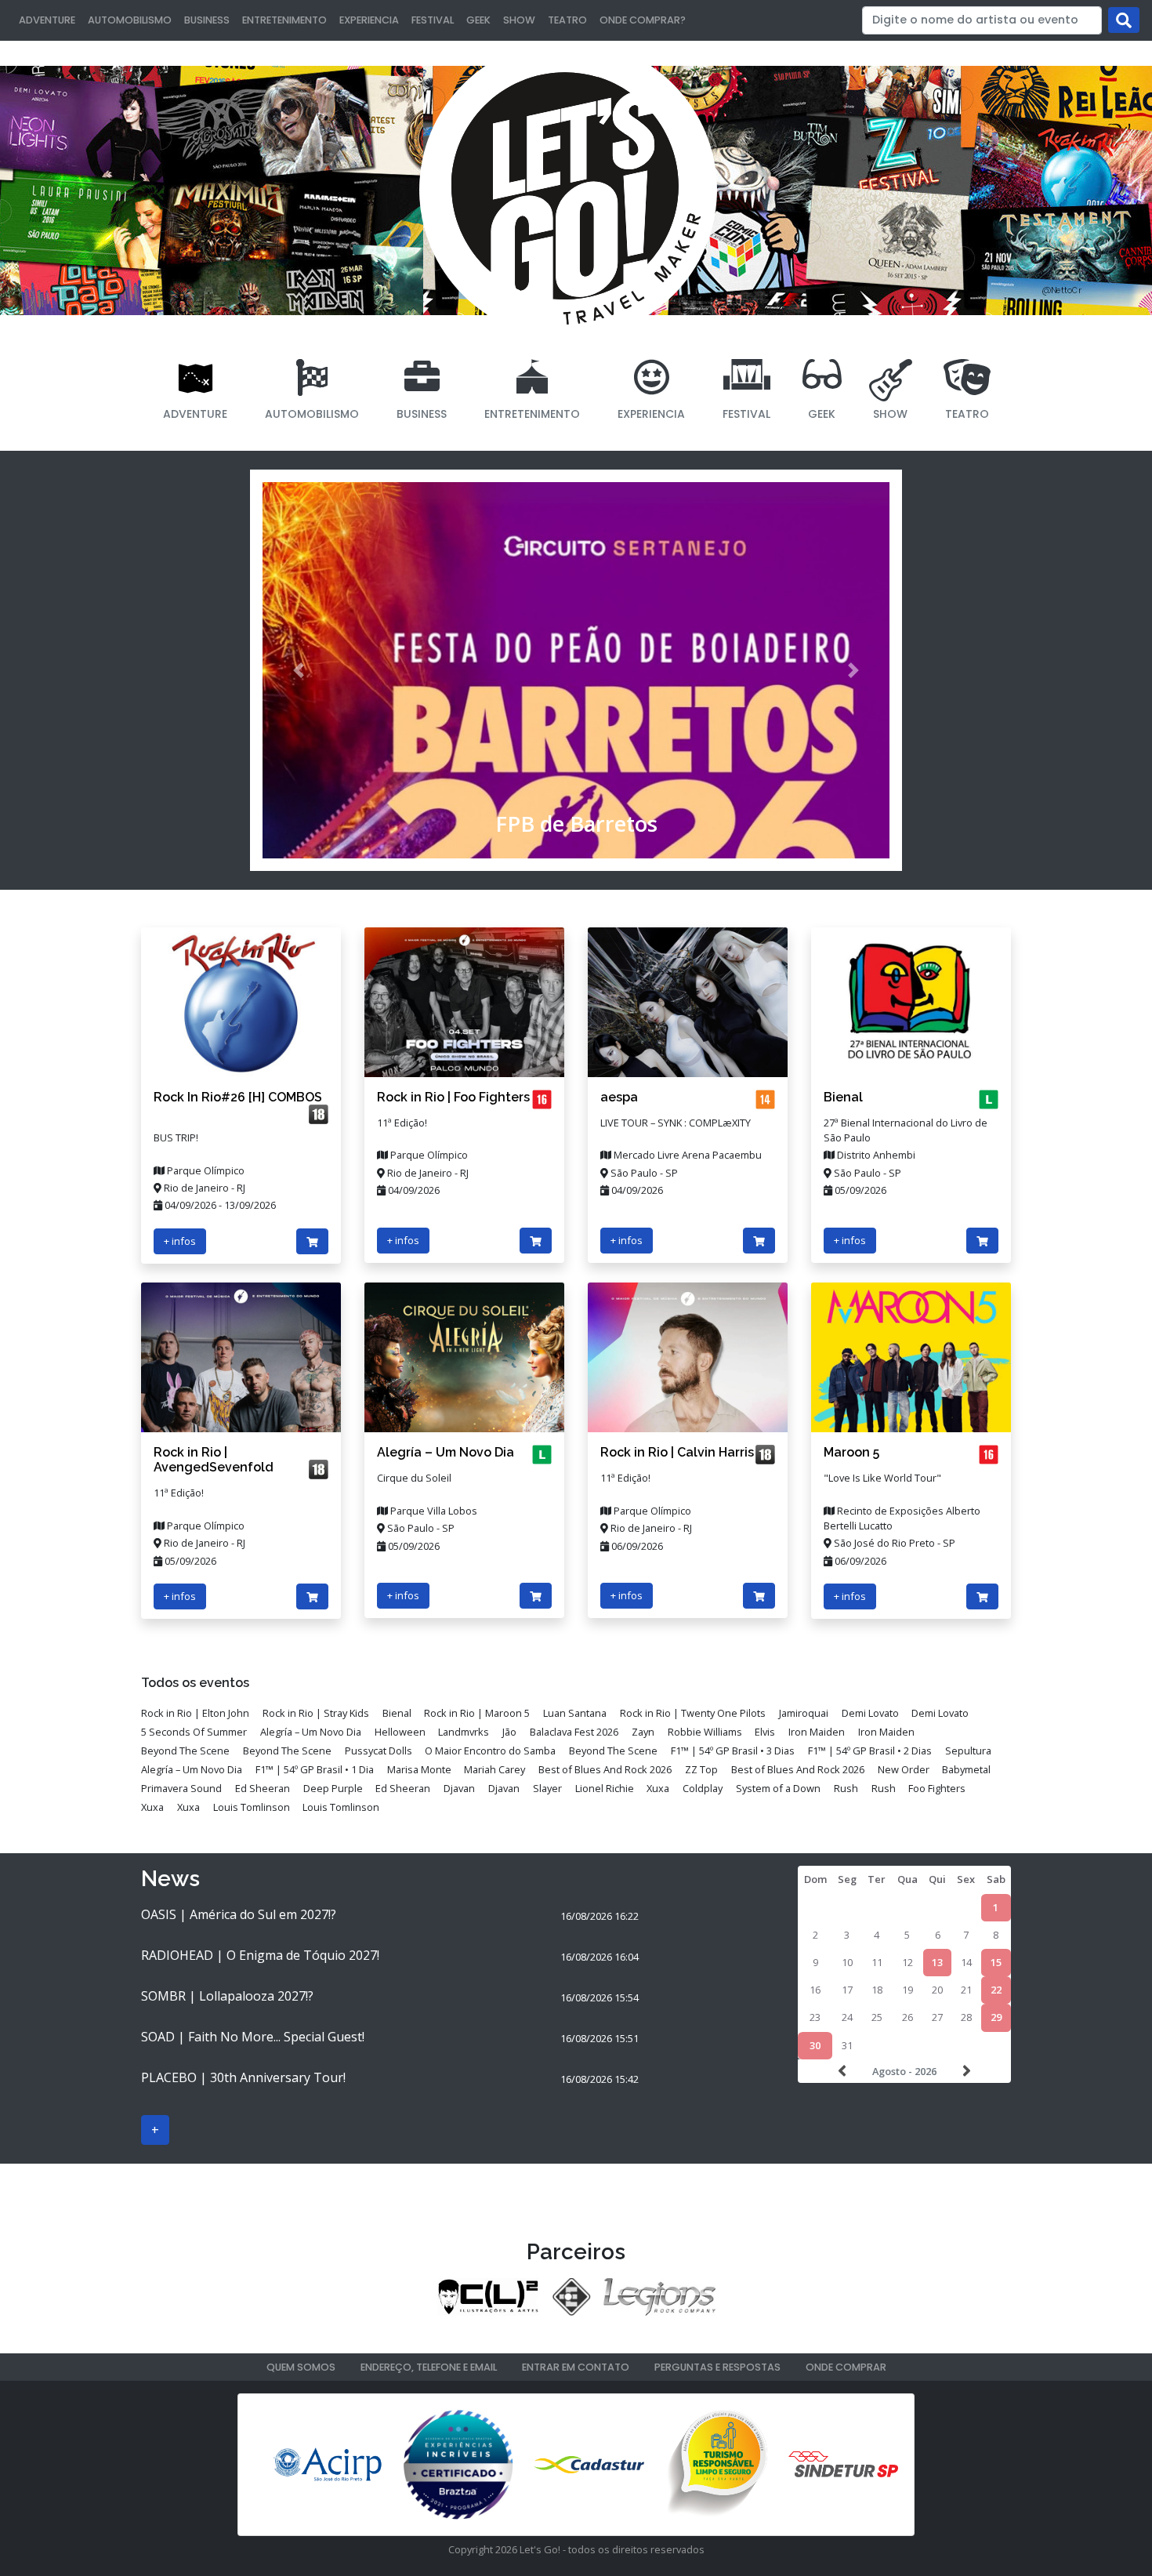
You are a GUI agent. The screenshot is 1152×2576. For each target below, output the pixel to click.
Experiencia (369, 20)
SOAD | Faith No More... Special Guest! (253, 2037)
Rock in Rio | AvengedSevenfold (214, 1460)
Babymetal (966, 1769)
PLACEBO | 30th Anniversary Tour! (243, 2077)
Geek (478, 20)
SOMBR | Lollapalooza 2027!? (227, 1996)
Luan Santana (575, 1713)
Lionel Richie (605, 1788)
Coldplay (703, 1788)
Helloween (400, 1732)
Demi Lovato (870, 1713)
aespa (619, 1097)
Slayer (547, 1788)
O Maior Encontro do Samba (490, 1751)
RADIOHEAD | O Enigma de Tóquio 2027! (260, 1955)
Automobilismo (130, 20)
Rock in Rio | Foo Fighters (453, 1097)
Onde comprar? (643, 20)
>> (965, 2071)
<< (844, 2071)
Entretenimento (284, 20)
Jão (509, 1732)
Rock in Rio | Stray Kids (316, 1713)
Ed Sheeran (263, 1788)
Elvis (765, 1732)
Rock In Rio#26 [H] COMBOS (238, 1097)
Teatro (567, 20)
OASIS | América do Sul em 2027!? (239, 1914)
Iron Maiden (817, 1732)
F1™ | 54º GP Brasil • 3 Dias (733, 1751)
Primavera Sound (181, 1788)
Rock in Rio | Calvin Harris (677, 1452)
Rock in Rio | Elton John (195, 1713)
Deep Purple (333, 1788)
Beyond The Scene (185, 1751)
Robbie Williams (705, 1732)
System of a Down (778, 1788)
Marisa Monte (419, 1769)
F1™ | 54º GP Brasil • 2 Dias (870, 1751)
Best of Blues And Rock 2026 (605, 1769)
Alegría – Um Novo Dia (446, 1452)
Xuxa (658, 1788)
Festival (433, 20)
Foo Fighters (937, 1788)
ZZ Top (701, 1769)
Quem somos (301, 2367)
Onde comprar (846, 2367)
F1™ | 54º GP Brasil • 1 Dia (315, 1769)
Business (207, 20)
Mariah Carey (494, 1769)
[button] (299, 670)
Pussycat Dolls (379, 1751)
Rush (846, 1788)
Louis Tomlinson (252, 1807)
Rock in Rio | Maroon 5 (477, 1713)
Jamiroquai (804, 1713)
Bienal (843, 1097)
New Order (904, 1769)
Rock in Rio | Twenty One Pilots (693, 1713)
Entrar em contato (576, 2367)
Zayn (643, 1732)
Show (519, 20)
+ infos (180, 1241)
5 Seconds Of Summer (194, 1732)
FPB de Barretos (576, 824)
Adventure (47, 20)
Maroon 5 (851, 1452)
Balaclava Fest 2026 (574, 1732)
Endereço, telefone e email (429, 2367)
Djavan (459, 1788)
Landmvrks (464, 1732)
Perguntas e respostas (717, 2367)
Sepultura (968, 1751)
